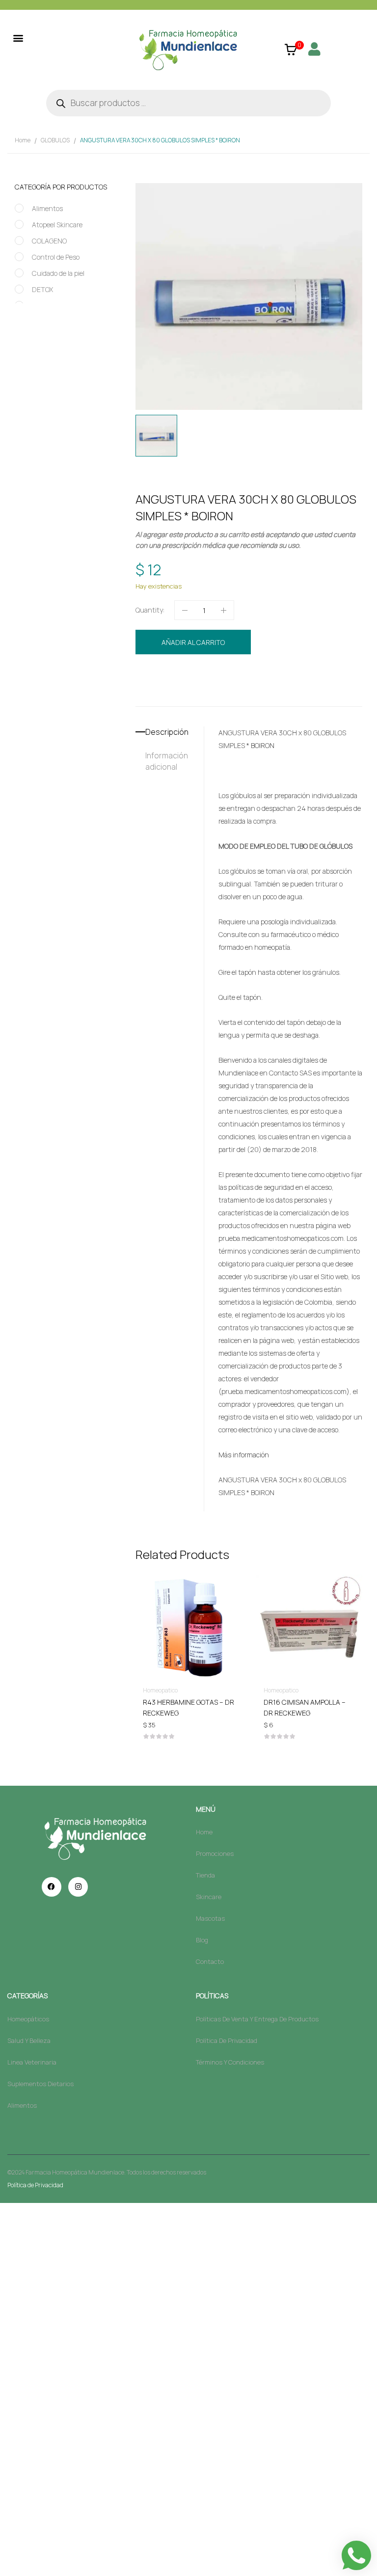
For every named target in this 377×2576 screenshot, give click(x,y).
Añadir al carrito (193, 642)
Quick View (188, 1599)
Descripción (167, 732)
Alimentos (47, 208)
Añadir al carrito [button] (188, 1704)
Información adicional (167, 761)
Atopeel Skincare (57, 225)
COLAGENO (49, 241)
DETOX (42, 289)
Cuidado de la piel (58, 273)
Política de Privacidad (35, 2185)
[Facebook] (52, 1887)
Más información (244, 1455)
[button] (18, 38)
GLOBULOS (55, 140)
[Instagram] (78, 1887)
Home (23, 140)
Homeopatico (230, 675)
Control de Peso (56, 257)
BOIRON (192, 693)
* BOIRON (260, 745)
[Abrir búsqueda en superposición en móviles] (188, 103)
